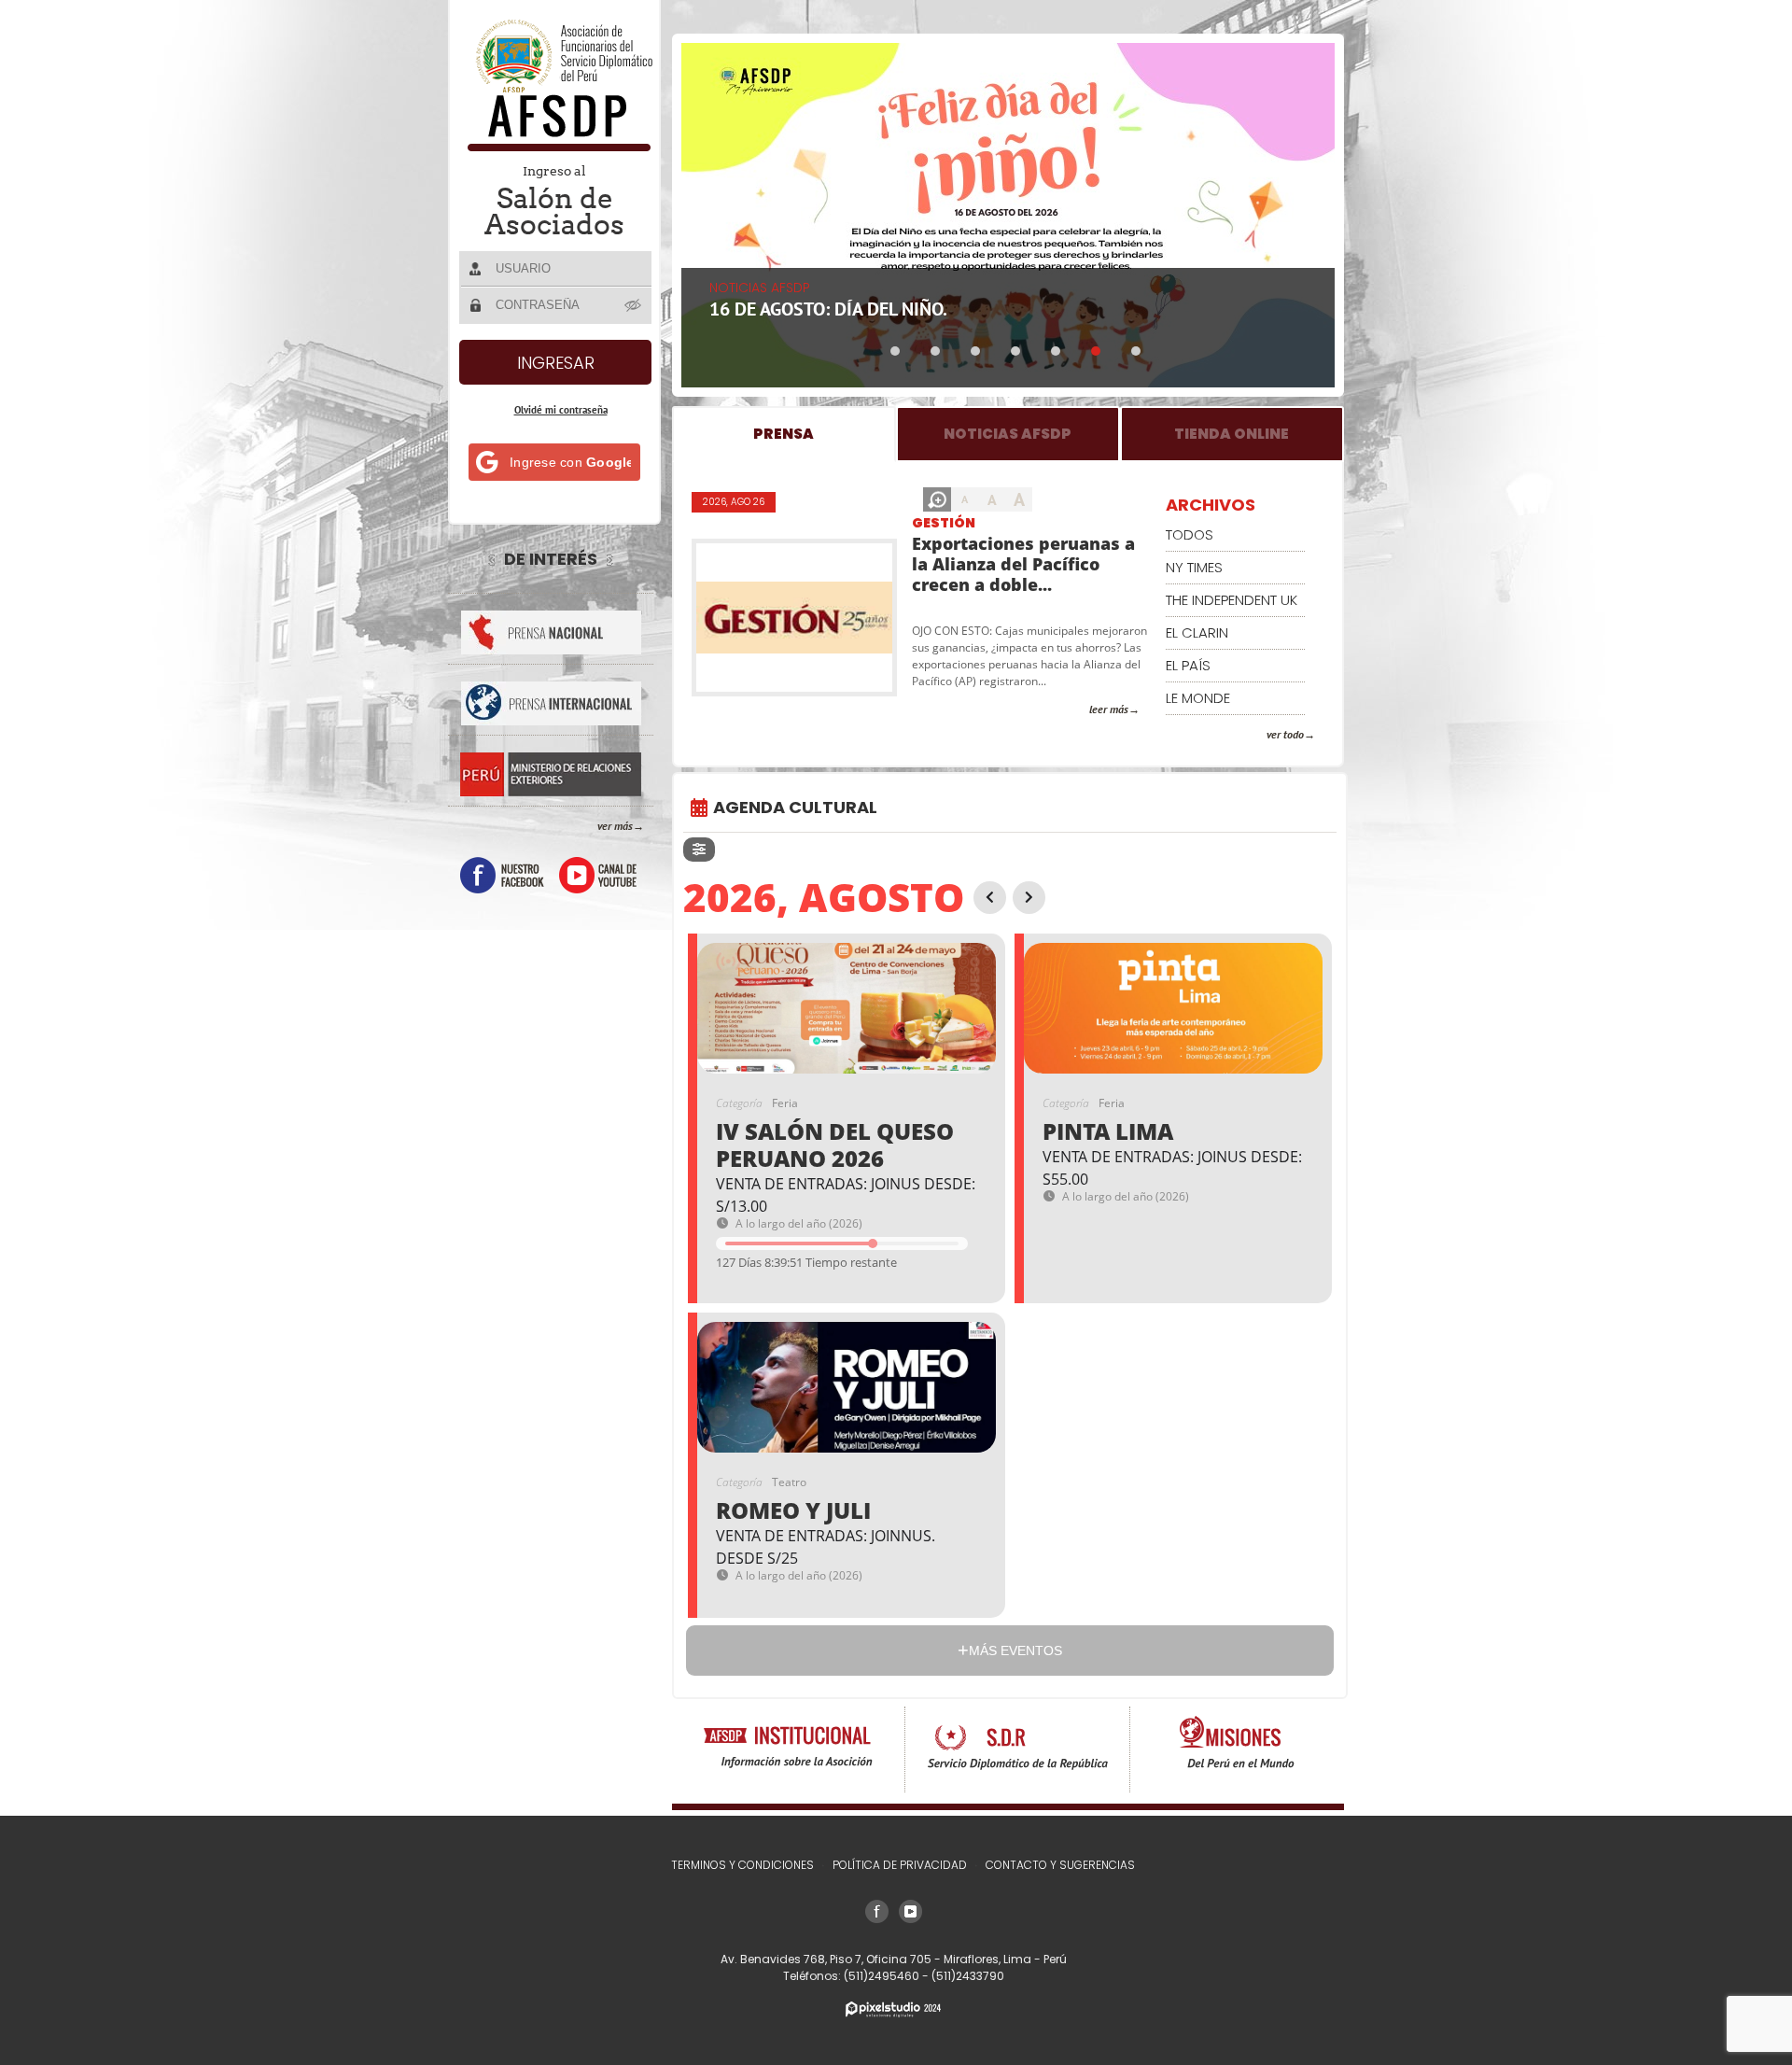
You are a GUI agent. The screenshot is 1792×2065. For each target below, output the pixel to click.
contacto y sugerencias (1060, 1865)
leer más (1109, 709)
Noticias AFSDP (1008, 434)
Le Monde (1198, 698)
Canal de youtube (598, 875)
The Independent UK (1232, 600)
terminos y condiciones (742, 1865)
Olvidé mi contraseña (561, 410)
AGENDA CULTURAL (795, 807)
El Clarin (1197, 632)
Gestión (944, 523)
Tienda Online (1232, 434)
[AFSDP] (556, 146)
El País (1188, 665)
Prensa (784, 434)
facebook (502, 875)
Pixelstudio (893, 2009)
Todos (1190, 534)
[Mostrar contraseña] (634, 304)
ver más (615, 826)
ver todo (1285, 734)
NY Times (1194, 567)
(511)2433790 (968, 1976)
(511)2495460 (883, 1976)
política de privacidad (900, 1865)
